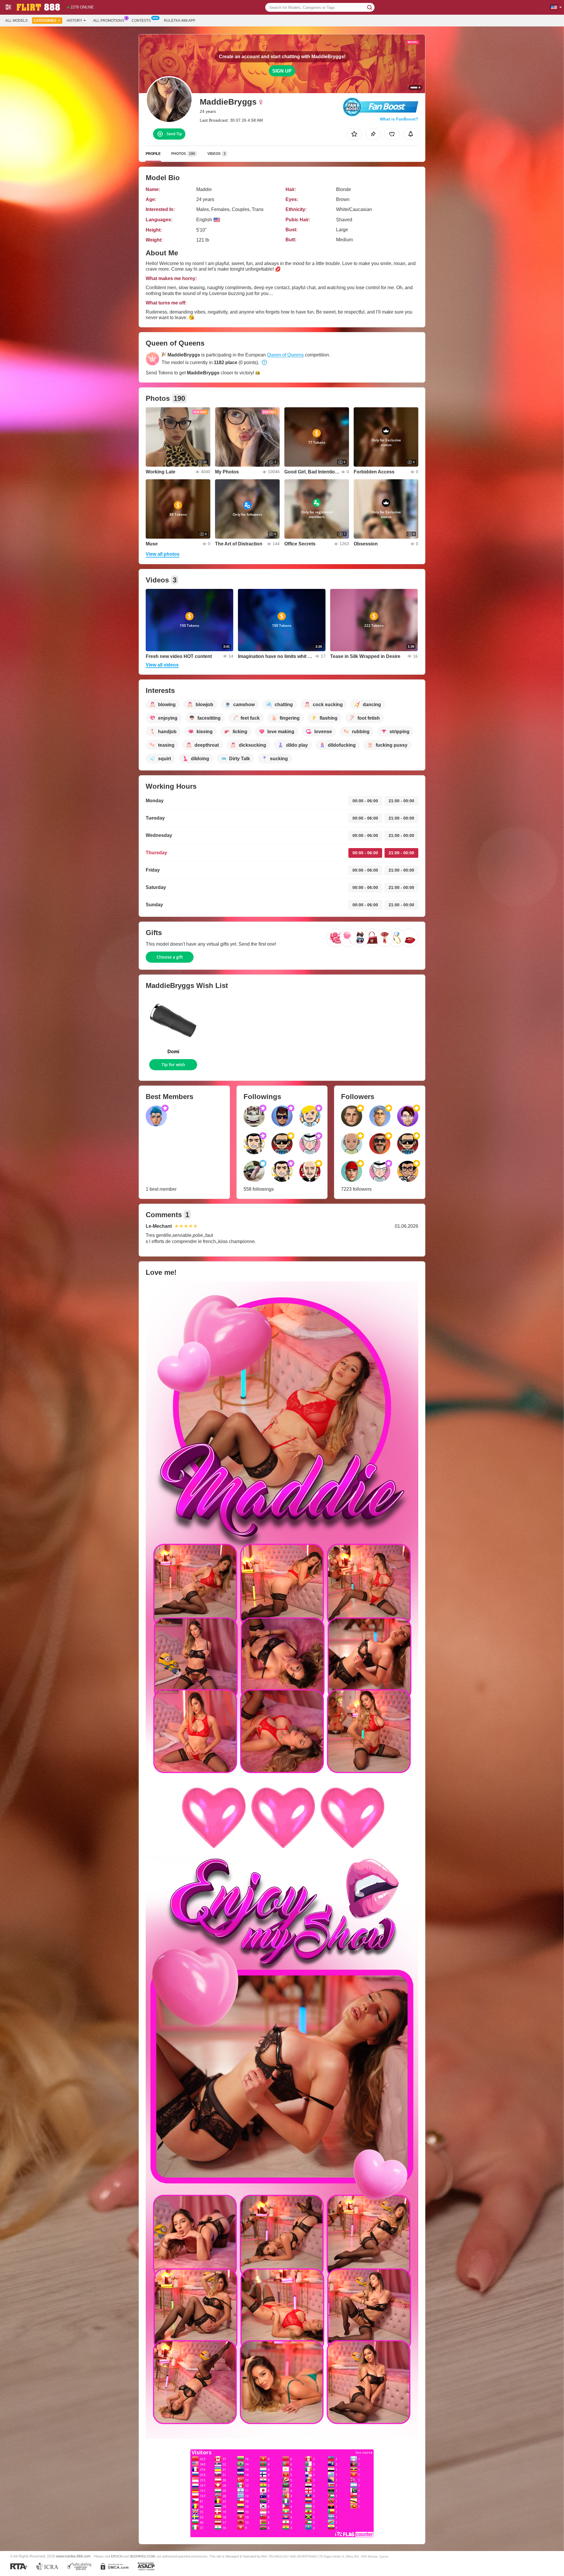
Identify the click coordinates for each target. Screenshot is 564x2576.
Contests (141, 21)
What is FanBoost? (399, 119)
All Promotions (109, 21)
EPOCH (117, 2556)
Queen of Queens (285, 355)
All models (16, 21)
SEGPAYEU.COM (142, 2556)
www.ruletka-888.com (73, 2556)
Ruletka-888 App (180, 21)
